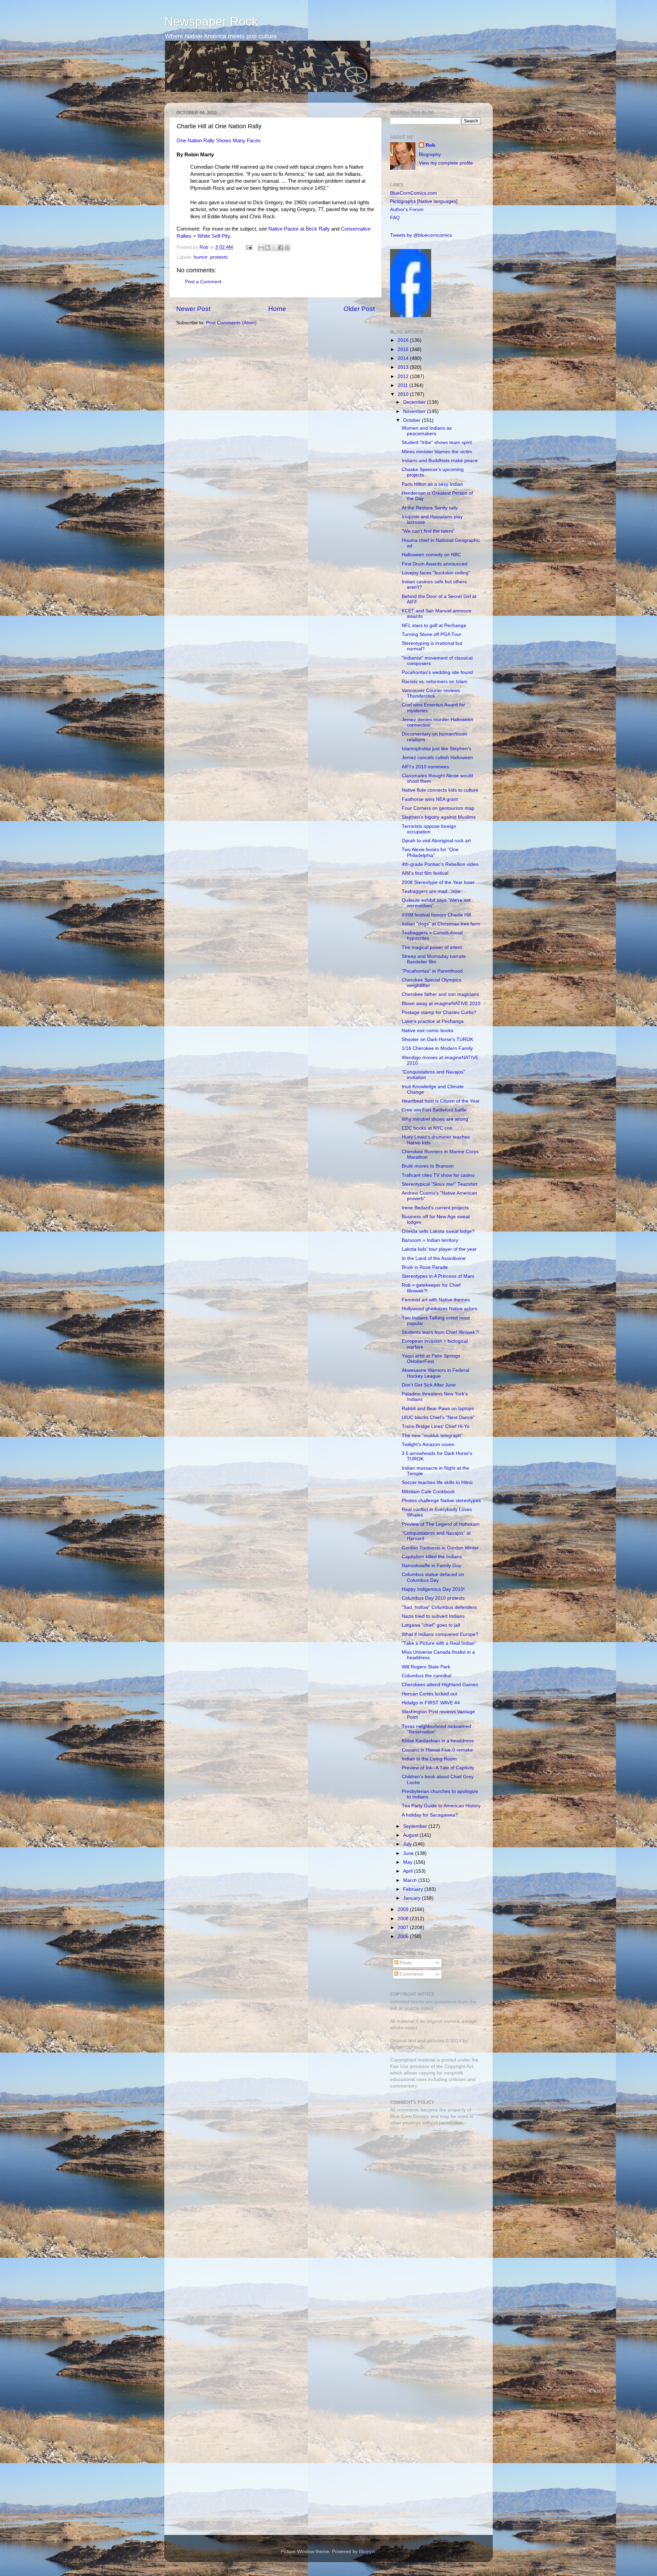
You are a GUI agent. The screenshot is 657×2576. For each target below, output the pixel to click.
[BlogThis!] (268, 248)
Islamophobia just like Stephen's (436, 749)
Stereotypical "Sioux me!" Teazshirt (440, 1184)
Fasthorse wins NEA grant (430, 799)
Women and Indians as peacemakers (427, 431)
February (414, 1889)
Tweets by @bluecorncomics (421, 235)
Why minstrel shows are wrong (435, 1119)
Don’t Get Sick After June (429, 1385)
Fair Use (399, 2066)
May (408, 1862)
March (411, 1880)
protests (219, 257)
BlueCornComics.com (414, 193)
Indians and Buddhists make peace (440, 461)
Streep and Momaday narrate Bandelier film (434, 959)
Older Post (359, 309)
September (416, 1826)
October (413, 420)
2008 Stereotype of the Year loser (438, 882)
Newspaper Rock (211, 21)
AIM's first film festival (425, 873)
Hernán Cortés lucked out (429, 1694)
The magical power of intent (432, 947)
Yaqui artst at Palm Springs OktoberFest (431, 1359)
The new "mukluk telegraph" (432, 1436)
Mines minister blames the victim (437, 452)
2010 (404, 394)
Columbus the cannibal (427, 1676)
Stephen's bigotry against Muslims (439, 817)
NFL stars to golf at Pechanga (434, 626)
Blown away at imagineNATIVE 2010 (441, 1004)
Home (277, 309)
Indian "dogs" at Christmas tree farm (441, 924)
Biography (430, 154)
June (409, 1853)
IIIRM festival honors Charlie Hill (436, 915)
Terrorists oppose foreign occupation (429, 829)
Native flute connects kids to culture (440, 790)
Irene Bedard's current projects (435, 1208)
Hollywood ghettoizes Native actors (440, 1309)
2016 (404, 340)
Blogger (367, 2552)
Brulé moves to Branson (428, 1166)
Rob (205, 247)
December (415, 402)
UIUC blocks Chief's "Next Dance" (438, 1417)
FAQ (395, 218)
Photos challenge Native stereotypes (441, 1501)
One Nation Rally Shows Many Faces (219, 141)
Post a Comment (203, 282)
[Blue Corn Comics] (411, 316)
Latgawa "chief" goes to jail (431, 1625)
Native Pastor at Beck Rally (299, 229)
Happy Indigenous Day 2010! (433, 1589)
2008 (404, 1919)
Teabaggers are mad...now (431, 891)
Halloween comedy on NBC (431, 555)
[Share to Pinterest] (287, 248)
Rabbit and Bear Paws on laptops (438, 1409)
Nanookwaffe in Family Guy (431, 1566)
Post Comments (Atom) (231, 323)
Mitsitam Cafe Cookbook (428, 1492)
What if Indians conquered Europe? (440, 1634)
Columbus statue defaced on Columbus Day (433, 1577)
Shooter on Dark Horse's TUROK (437, 1039)
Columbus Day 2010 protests (433, 1598)
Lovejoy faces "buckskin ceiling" (436, 573)
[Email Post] (249, 247)
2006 (404, 1936)
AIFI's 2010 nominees (425, 767)
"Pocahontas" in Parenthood (432, 971)
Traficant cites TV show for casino (438, 1175)
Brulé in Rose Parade (425, 1267)
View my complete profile (446, 163)
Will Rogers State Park (426, 1667)
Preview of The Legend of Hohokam (441, 1524)
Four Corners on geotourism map (438, 808)
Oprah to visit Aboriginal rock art (436, 841)
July (408, 1844)
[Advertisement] (433, 2180)
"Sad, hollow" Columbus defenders (439, 1607)
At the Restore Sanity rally (430, 508)
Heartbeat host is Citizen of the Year (441, 1101)
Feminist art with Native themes (436, 1300)
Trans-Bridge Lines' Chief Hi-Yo (436, 1426)
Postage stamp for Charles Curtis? (439, 1012)
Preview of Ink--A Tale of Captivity (438, 1768)
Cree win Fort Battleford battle (434, 1110)
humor (201, 257)
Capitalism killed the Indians (432, 1557)
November (415, 411)
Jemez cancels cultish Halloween (437, 758)
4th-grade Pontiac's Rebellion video (440, 864)
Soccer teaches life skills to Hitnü (437, 1482)
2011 (403, 385)
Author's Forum (407, 210)
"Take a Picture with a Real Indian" (439, 1643)
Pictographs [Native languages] (424, 201)
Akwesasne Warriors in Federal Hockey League (435, 1373)
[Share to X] (274, 248)
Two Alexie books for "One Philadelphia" (430, 852)
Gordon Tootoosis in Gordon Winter (440, 1548)
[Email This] (261, 248)
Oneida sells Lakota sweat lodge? (438, 1231)
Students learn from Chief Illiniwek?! (441, 1332)
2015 (404, 349)
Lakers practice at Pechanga (433, 1021)
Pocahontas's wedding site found (437, 672)
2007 (404, 1928)
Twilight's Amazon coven (428, 1445)
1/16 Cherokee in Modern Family (437, 1048)
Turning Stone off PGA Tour (431, 634)
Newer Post (193, 309)
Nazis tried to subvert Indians (433, 1616)
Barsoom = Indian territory (430, 1240)
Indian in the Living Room (429, 1759)
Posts (405, 1963)
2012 (404, 376)
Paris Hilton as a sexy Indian (432, 484)
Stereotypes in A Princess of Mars (438, 1276)
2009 (404, 1909)
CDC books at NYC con (427, 1128)
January (413, 1898)
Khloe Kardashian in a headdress (438, 1741)
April (409, 1871)
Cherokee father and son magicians (440, 994)
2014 (404, 358)
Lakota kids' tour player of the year (439, 1249)
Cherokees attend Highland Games (440, 1685)
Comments (411, 1974)
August (411, 1835)
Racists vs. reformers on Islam (435, 682)
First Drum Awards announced (435, 564)
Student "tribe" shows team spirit (437, 443)
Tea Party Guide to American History (441, 1806)
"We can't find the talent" (428, 531)
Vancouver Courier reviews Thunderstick (431, 693)
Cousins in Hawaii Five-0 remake (437, 1750)
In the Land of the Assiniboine (434, 1258)
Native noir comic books (428, 1031)
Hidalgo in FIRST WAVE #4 (431, 1703)
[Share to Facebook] (281, 248)
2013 (404, 367)
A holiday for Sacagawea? (430, 1815)
